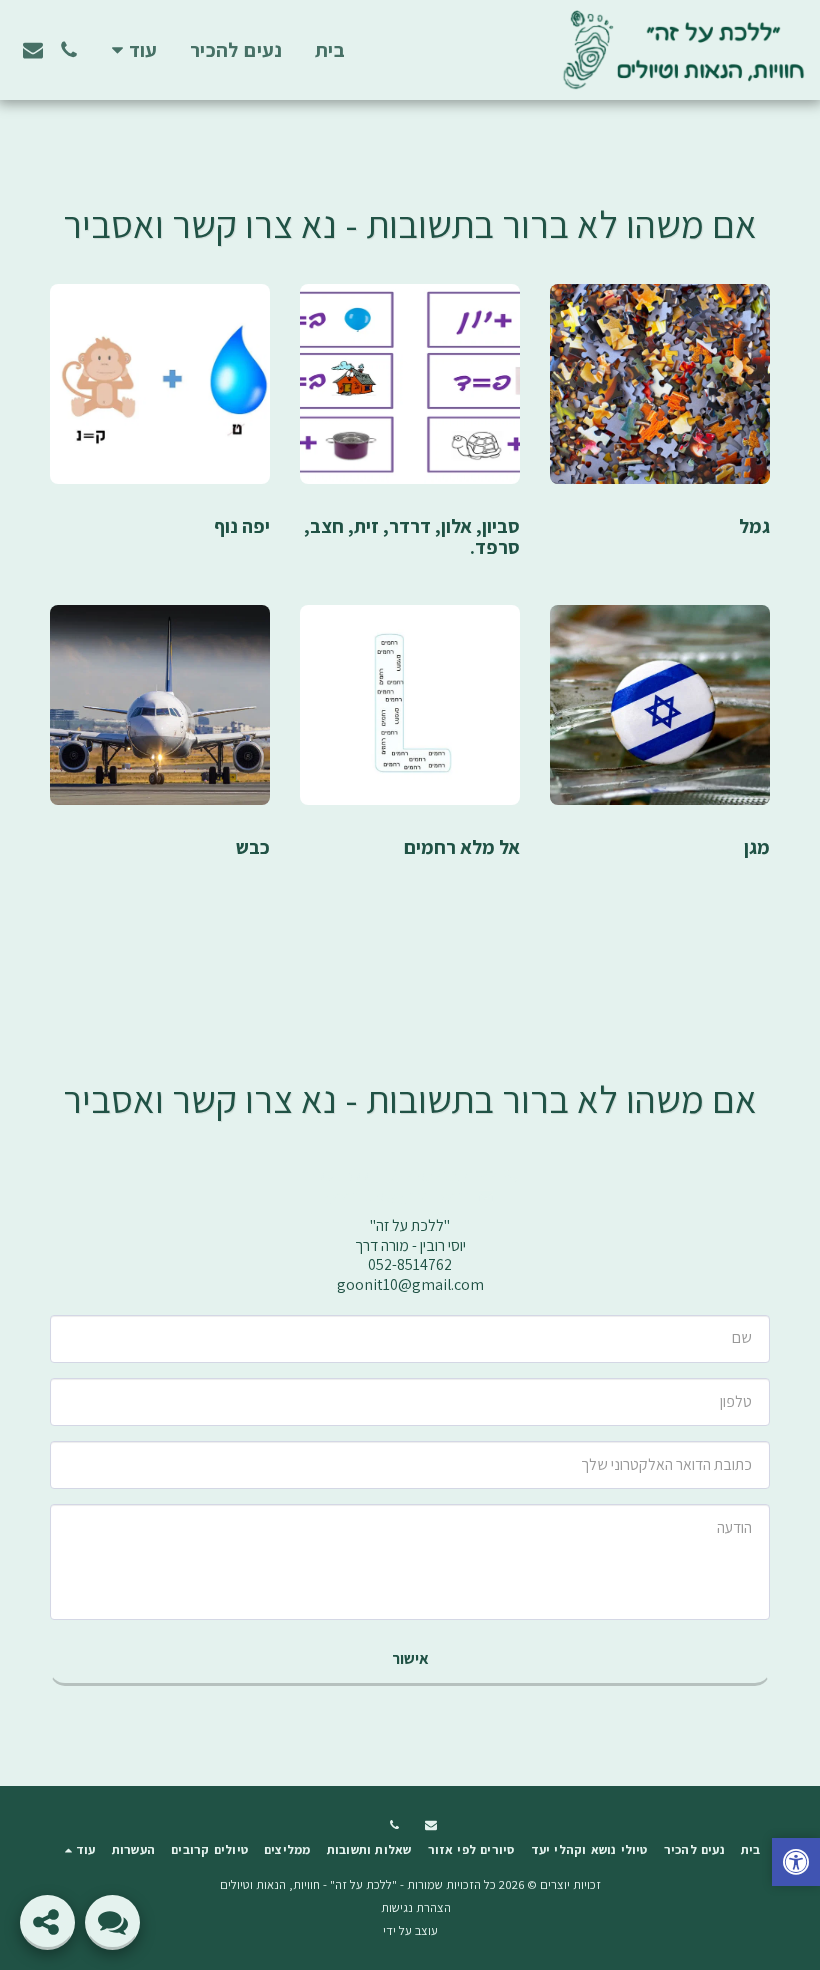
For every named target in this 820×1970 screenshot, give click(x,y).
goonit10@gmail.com (397, 1195)
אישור (410, 1658)
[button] (69, 50)
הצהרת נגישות (416, 1907)
